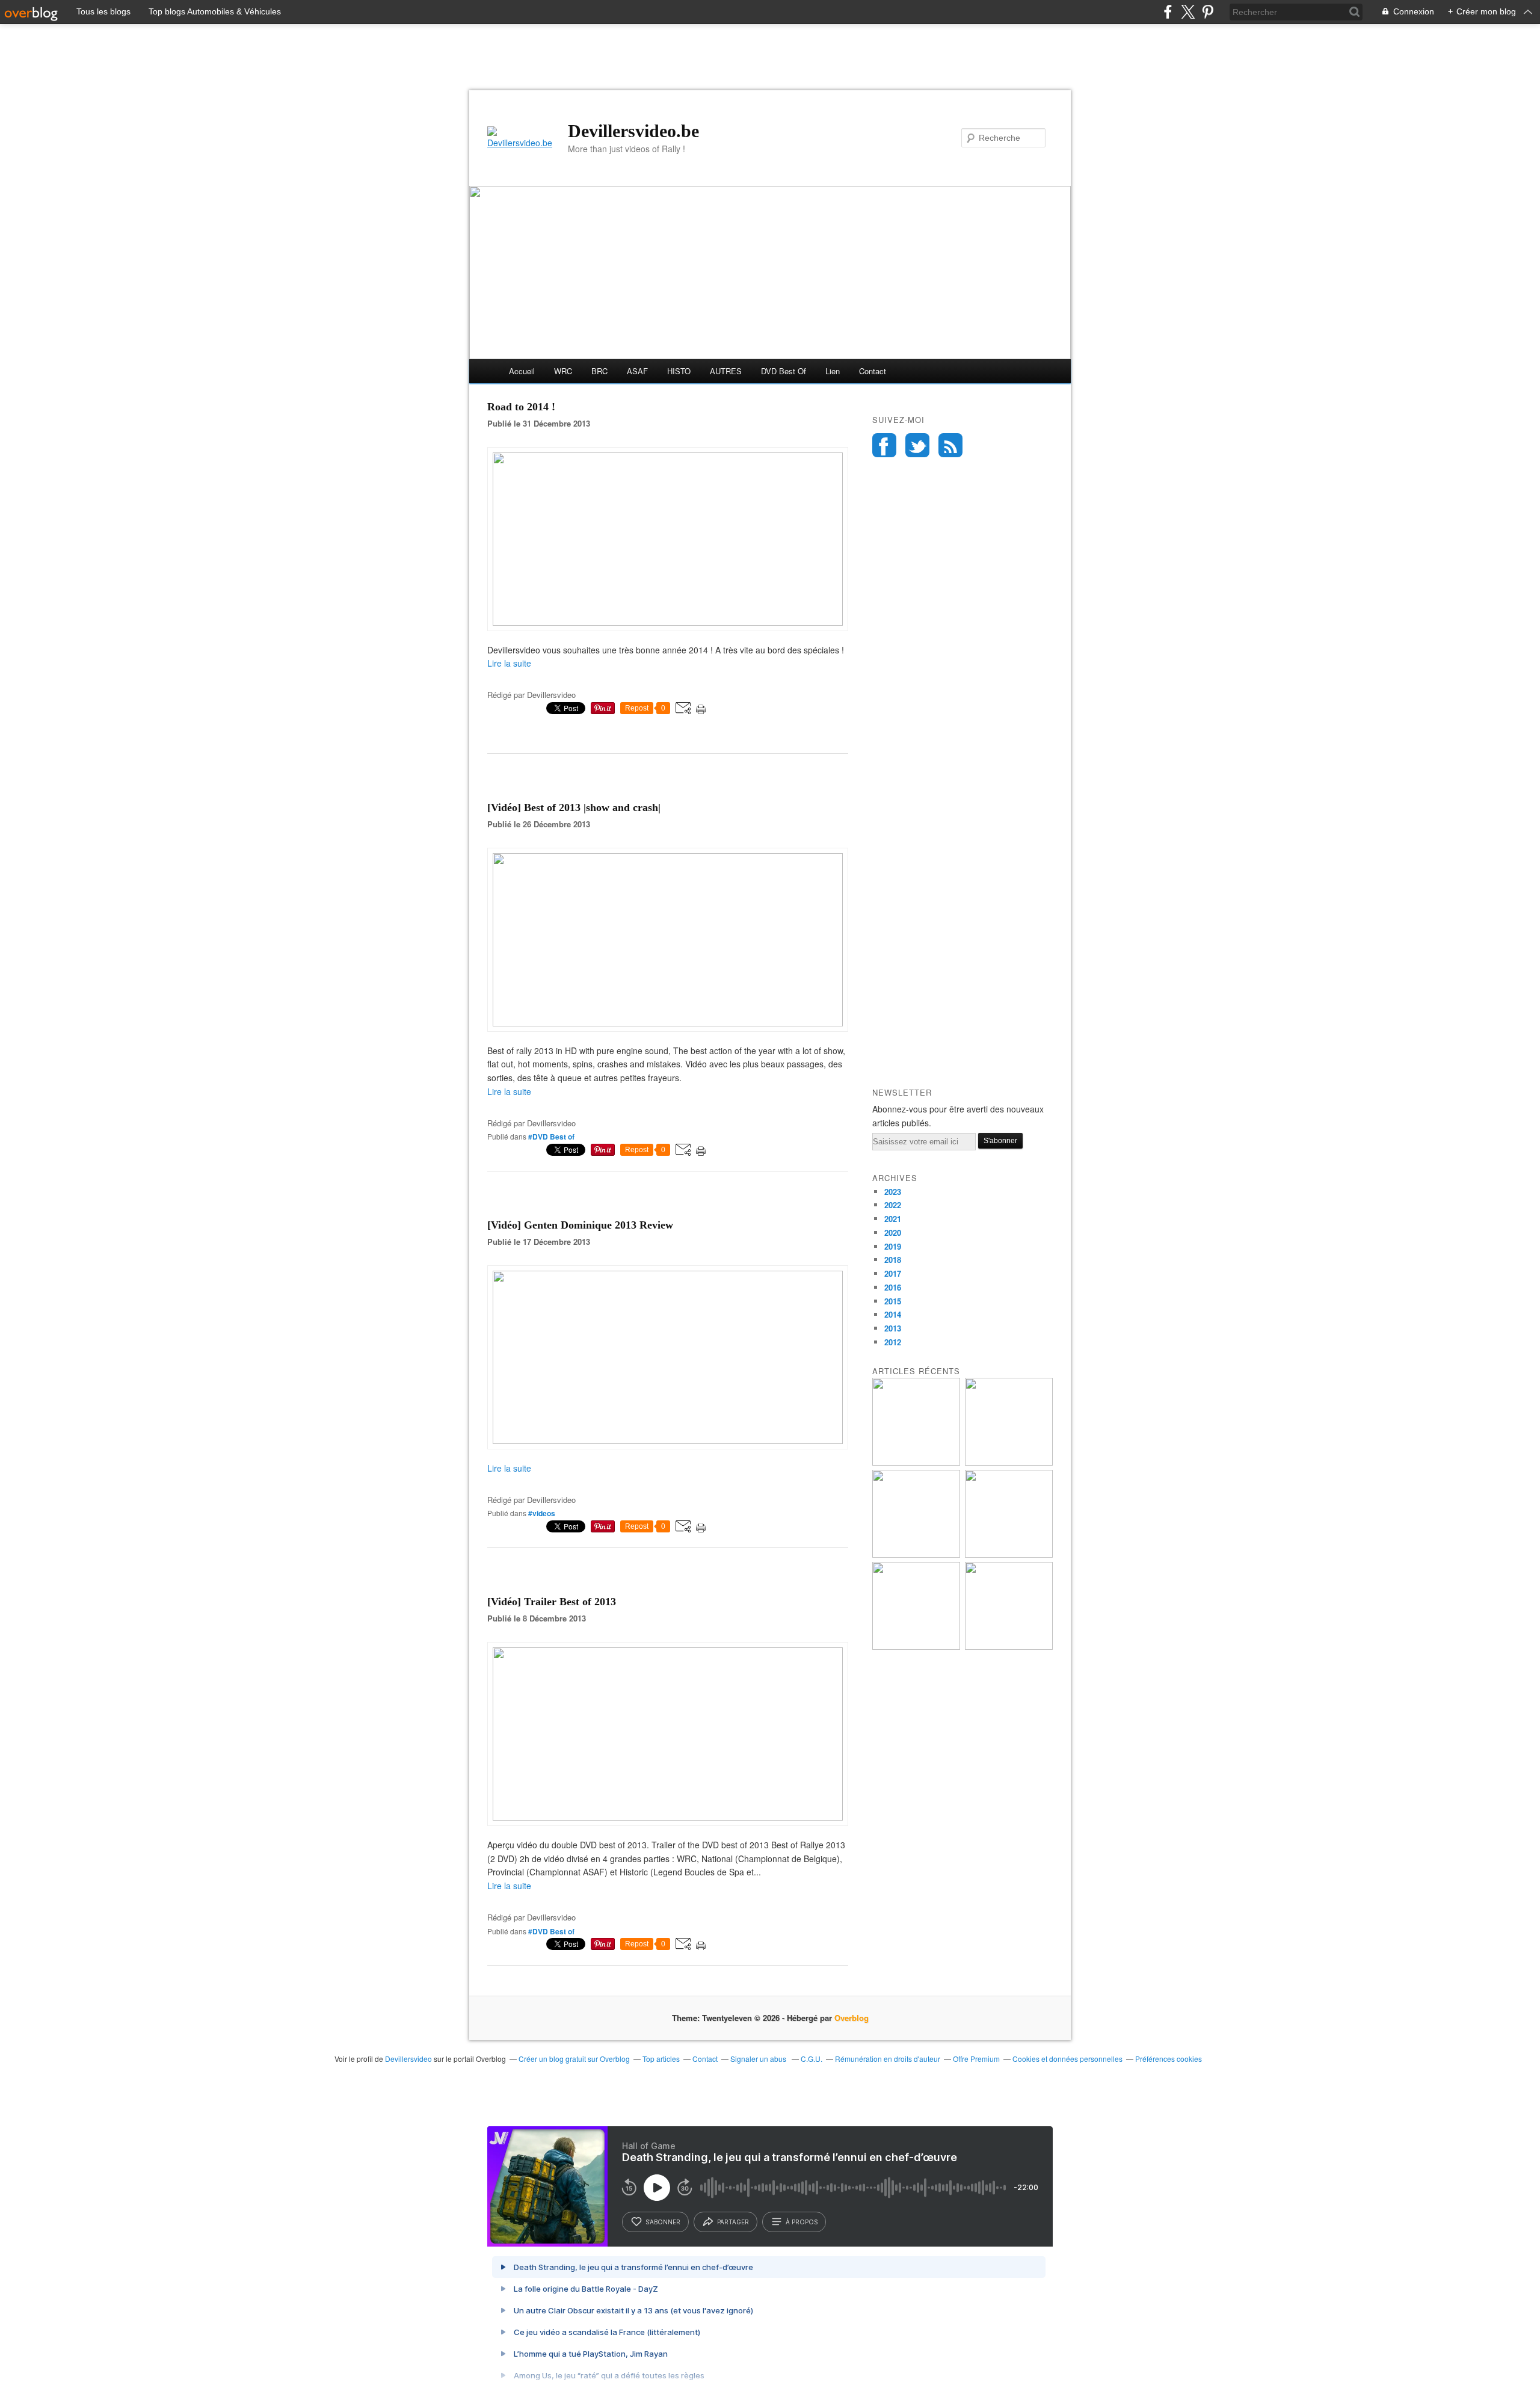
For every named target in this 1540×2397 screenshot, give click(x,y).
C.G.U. (812, 2059)
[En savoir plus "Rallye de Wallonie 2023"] (1009, 1554)
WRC (563, 371)
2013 (893, 1328)
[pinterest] (1208, 12)
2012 (893, 1342)
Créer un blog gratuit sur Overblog (574, 2059)
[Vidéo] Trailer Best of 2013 (552, 1602)
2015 (893, 1301)
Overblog (852, 2018)
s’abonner (663, 2222)
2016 (893, 1287)
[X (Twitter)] (1188, 12)
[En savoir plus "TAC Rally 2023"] (1009, 1646)
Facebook (884, 445)
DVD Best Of (784, 371)
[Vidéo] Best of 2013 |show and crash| (574, 807)
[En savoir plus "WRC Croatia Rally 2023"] (916, 1646)
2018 (893, 1260)
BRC (599, 371)
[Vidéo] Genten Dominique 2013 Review (580, 1225)
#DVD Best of (551, 1137)
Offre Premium (976, 2059)
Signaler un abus (759, 2059)
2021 (893, 1219)
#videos (542, 1513)
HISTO (679, 371)
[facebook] (1168, 12)
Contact (873, 371)
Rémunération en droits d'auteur (888, 2059)
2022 (893, 1205)
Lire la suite (509, 663)
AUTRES (726, 371)
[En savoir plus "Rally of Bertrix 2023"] (916, 1554)
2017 (893, 1273)
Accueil (522, 371)
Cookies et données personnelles (1067, 2059)
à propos (802, 2222)
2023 (893, 1192)
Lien (833, 371)
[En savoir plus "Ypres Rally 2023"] (916, 1462)
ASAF (637, 371)
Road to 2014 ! (521, 407)
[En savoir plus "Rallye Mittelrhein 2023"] (1009, 1462)
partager (733, 2222)
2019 (893, 1246)
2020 (893, 1232)
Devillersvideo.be (633, 131)
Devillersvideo (408, 2059)
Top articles (661, 2059)
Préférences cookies (1169, 2059)
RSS (950, 445)
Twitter (917, 445)
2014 (893, 1314)
